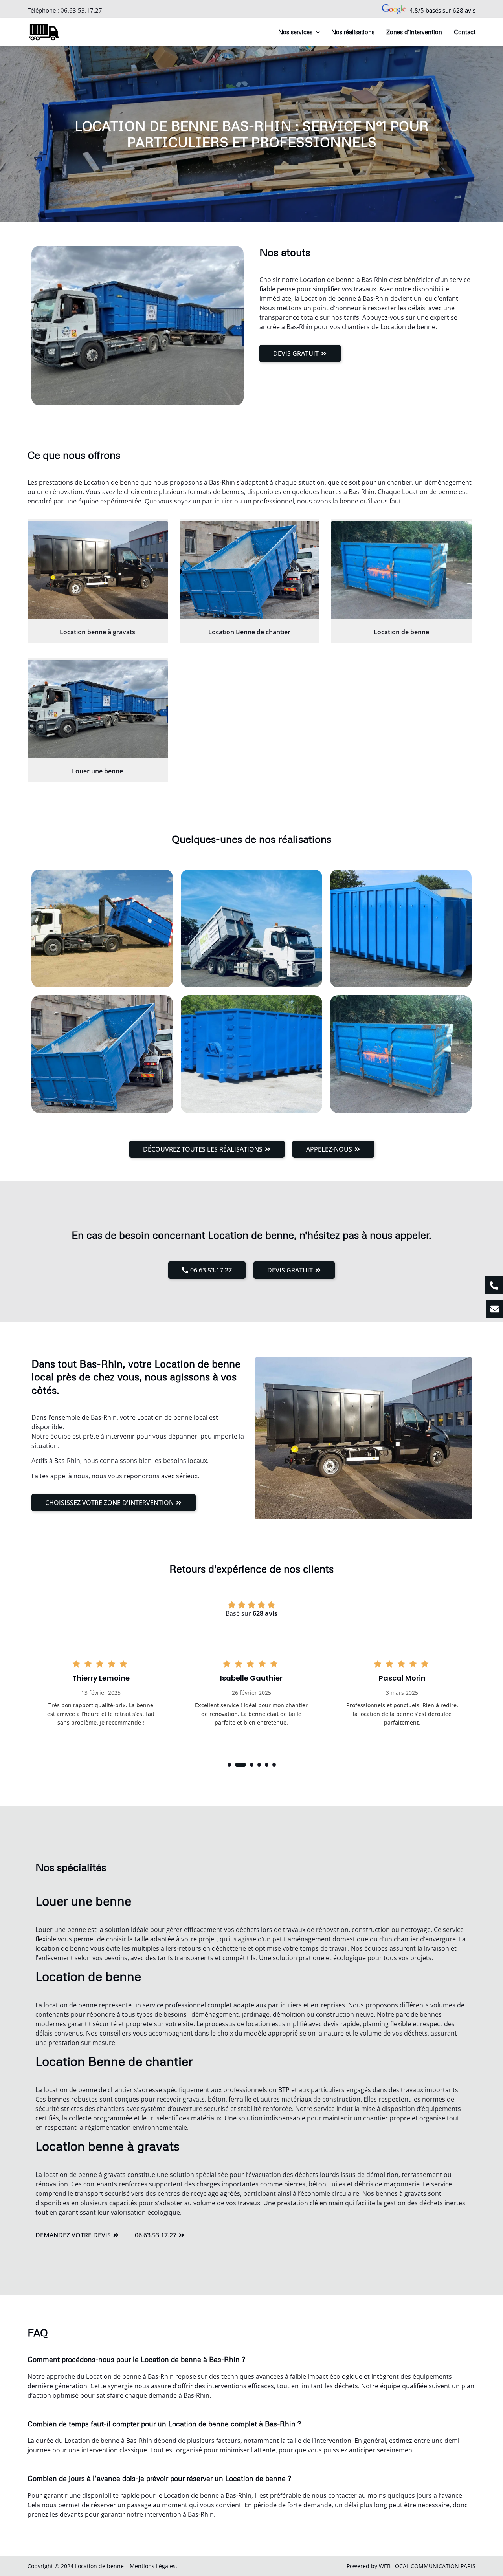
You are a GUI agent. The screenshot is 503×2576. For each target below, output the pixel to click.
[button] (229, 1765)
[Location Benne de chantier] (250, 570)
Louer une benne (97, 771)
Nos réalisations (353, 32)
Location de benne (401, 632)
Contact (465, 32)
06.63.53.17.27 (81, 10)
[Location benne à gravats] (98, 570)
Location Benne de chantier (249, 632)
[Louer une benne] (98, 709)
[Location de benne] (401, 570)
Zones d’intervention (414, 32)
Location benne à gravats (97, 632)
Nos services (295, 32)
